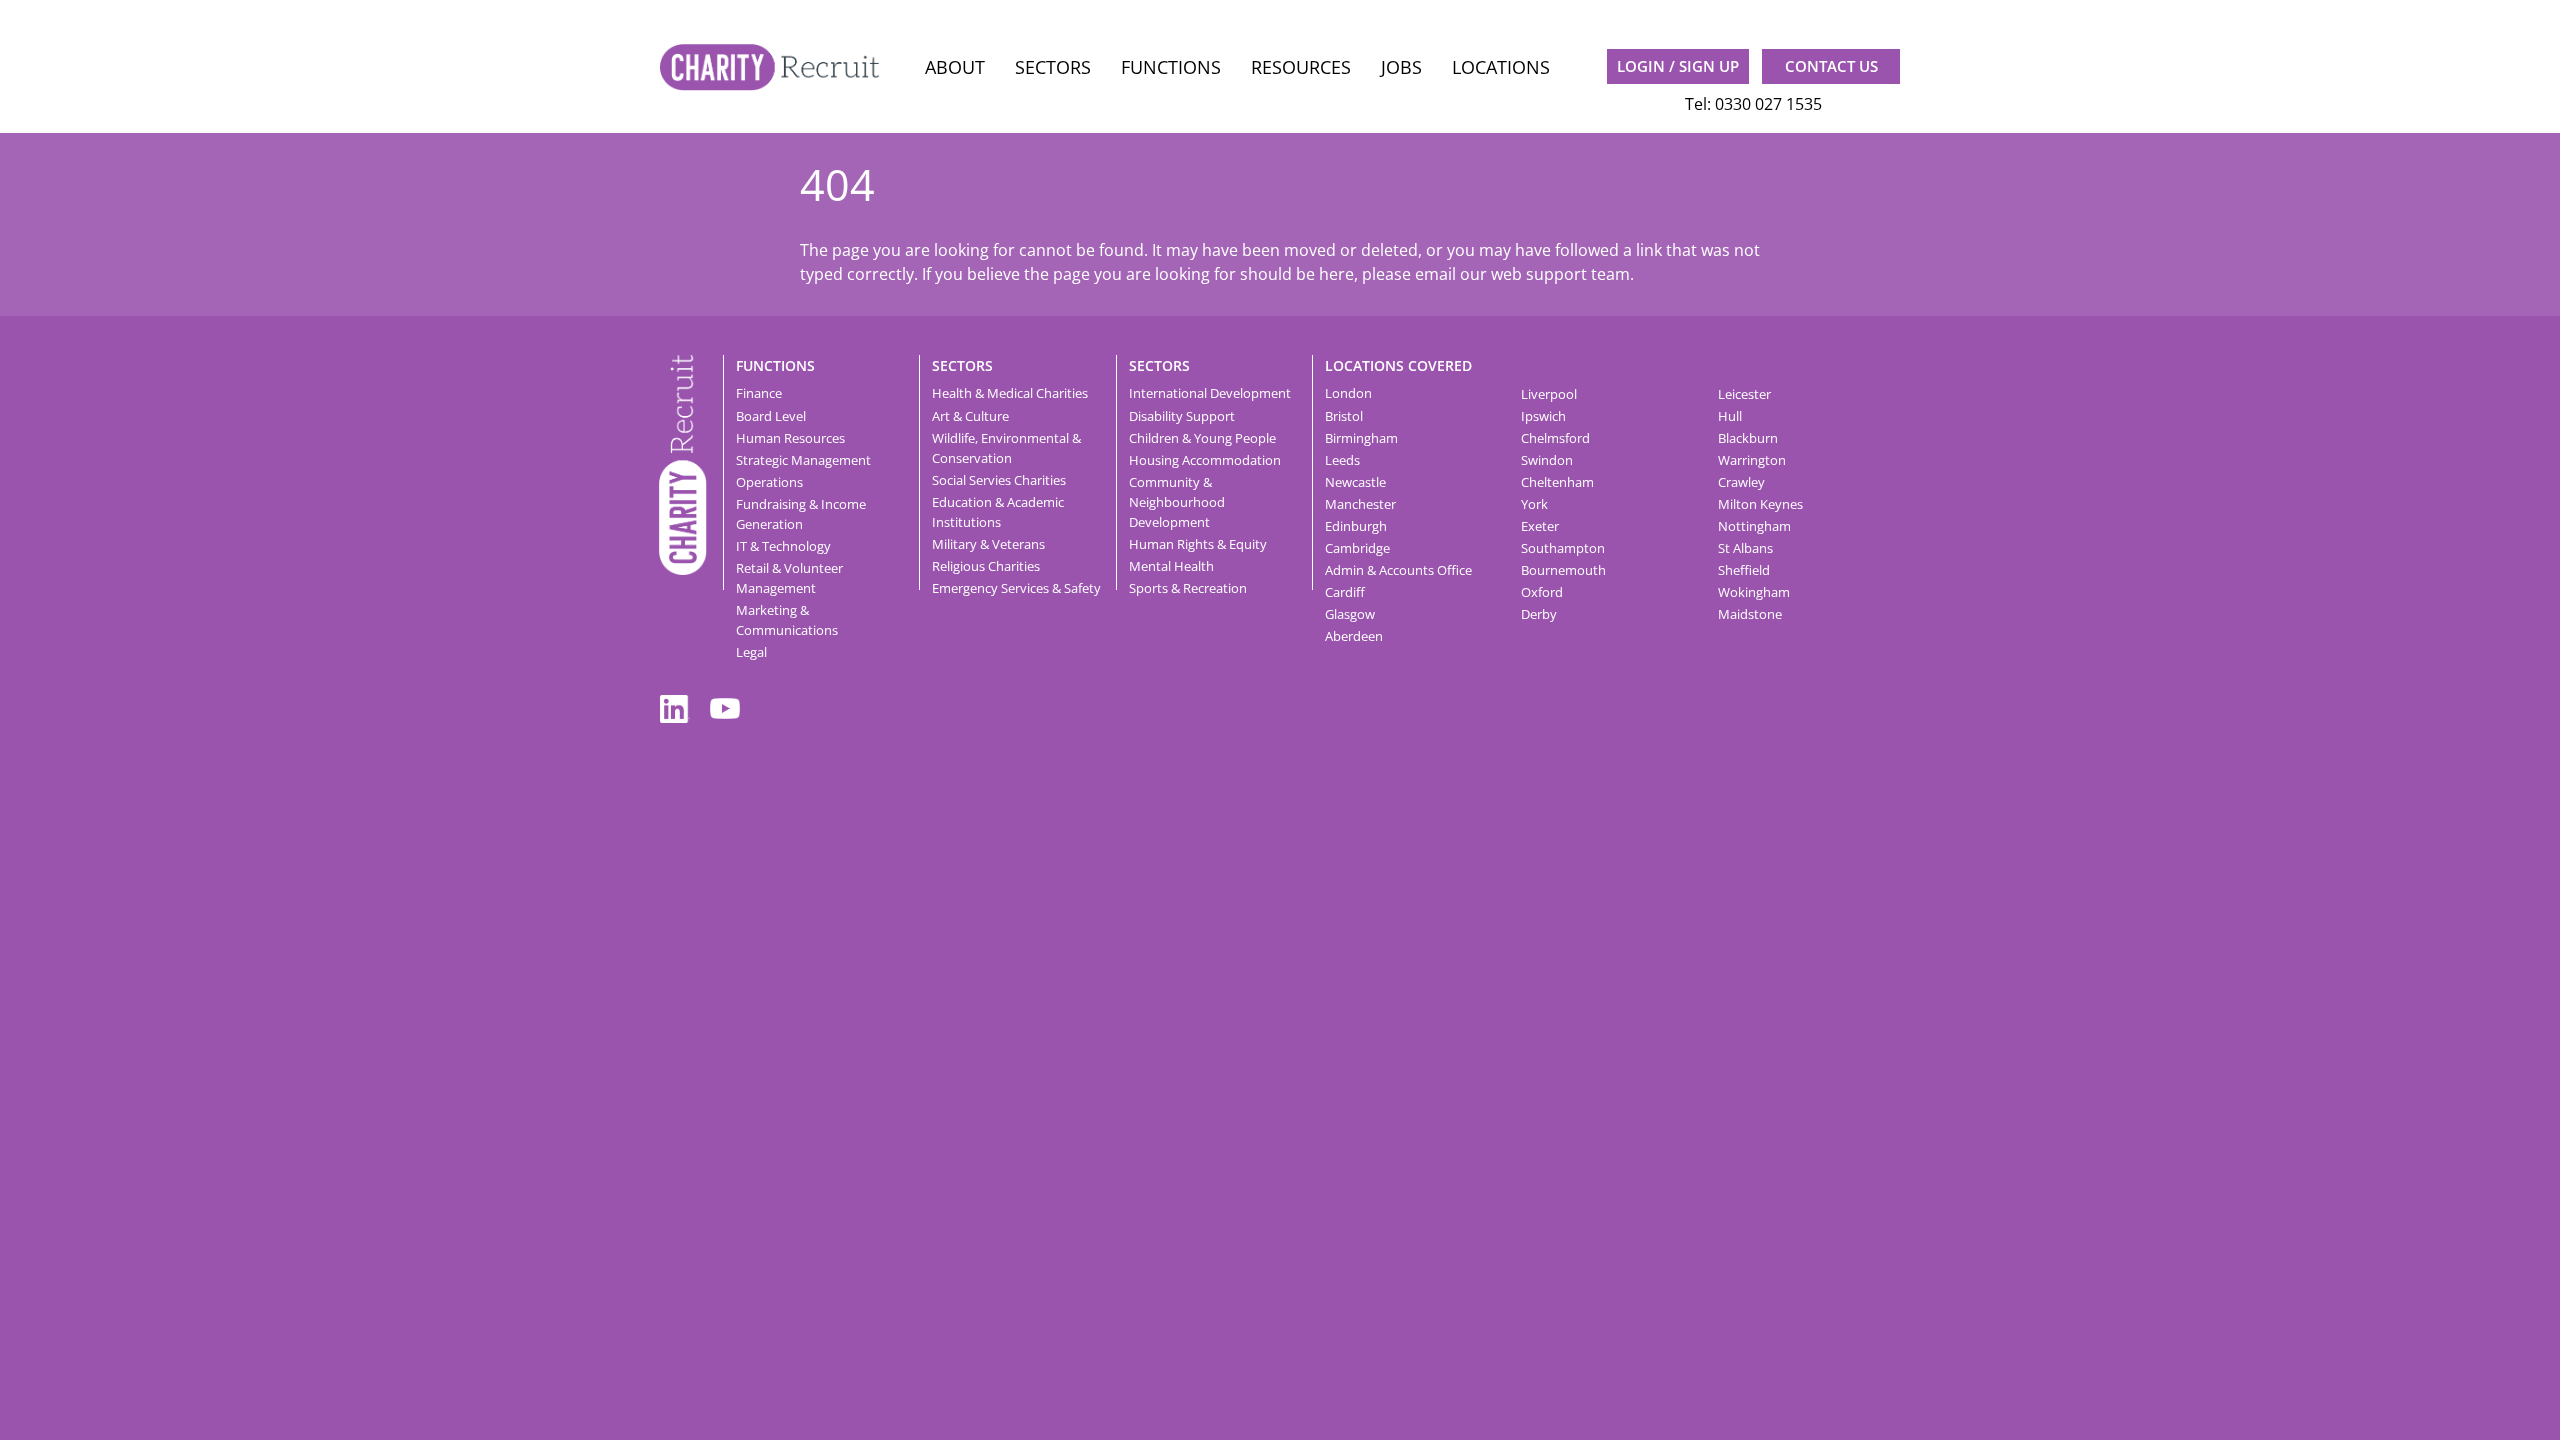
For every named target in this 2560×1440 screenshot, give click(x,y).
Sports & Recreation (1188, 588)
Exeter (1540, 526)
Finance (759, 393)
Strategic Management (803, 460)
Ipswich (1543, 416)
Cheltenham (1557, 482)
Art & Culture (970, 416)
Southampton (1563, 548)
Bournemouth (1563, 570)
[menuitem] (955, 67)
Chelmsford (1555, 438)
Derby (1539, 614)
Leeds (1342, 460)
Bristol (1344, 416)
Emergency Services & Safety (1016, 588)
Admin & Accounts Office (1398, 570)
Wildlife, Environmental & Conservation (1006, 448)
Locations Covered (1398, 365)
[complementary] (683, 463)
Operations (769, 482)
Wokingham (1754, 592)
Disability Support (1182, 416)
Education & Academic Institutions (998, 512)
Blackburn (1748, 438)
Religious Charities (986, 566)
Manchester (1360, 504)
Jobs (1401, 67)
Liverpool (1549, 394)
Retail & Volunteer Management (789, 578)
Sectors (1053, 67)
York (1534, 504)
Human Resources (790, 438)
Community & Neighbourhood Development (1177, 502)
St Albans (1745, 548)
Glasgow (1350, 614)
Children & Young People (1202, 438)
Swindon (1547, 460)
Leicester (1744, 394)
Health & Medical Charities (1010, 393)
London (1348, 393)
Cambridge (1357, 548)
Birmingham (1361, 438)
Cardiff (1345, 592)
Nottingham (1754, 526)
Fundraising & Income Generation (801, 514)
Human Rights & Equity (1198, 544)
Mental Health (1171, 566)
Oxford (1542, 592)
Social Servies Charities (999, 480)
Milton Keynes (1760, 504)
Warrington (1752, 460)
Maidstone (1750, 614)
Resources (1301, 67)
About (955, 67)
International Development (1210, 393)
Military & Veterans (988, 544)
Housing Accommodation (1205, 460)
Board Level (771, 416)
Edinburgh (1356, 526)
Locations (1501, 67)
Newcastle (1355, 482)
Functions (1171, 67)
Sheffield (1744, 570)
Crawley (1741, 482)
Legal (751, 652)
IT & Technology (783, 546)
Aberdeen (1354, 636)
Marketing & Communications (787, 620)
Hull (1730, 416)
